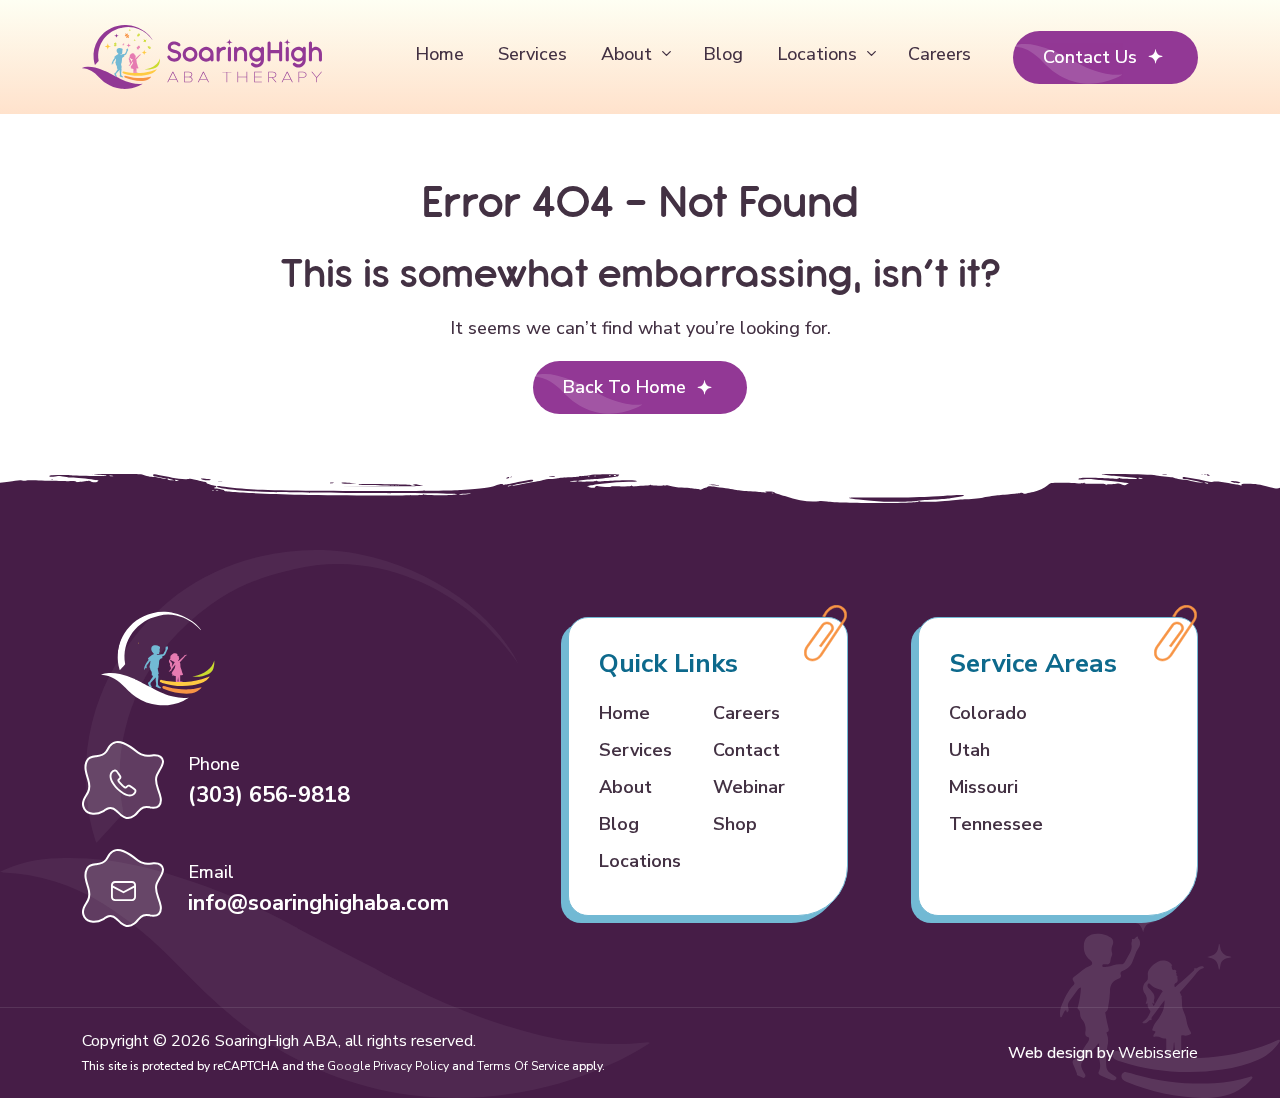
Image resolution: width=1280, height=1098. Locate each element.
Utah (969, 750)
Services (532, 54)
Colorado (988, 713)
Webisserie (1158, 1053)
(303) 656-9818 (269, 795)
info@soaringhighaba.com (318, 903)
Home (439, 54)
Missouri (983, 787)
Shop (735, 824)
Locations (817, 54)
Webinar (749, 787)
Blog (723, 54)
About (626, 54)
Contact (746, 750)
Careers (939, 54)
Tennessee (996, 824)
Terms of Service (523, 1066)
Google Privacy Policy (388, 1066)
